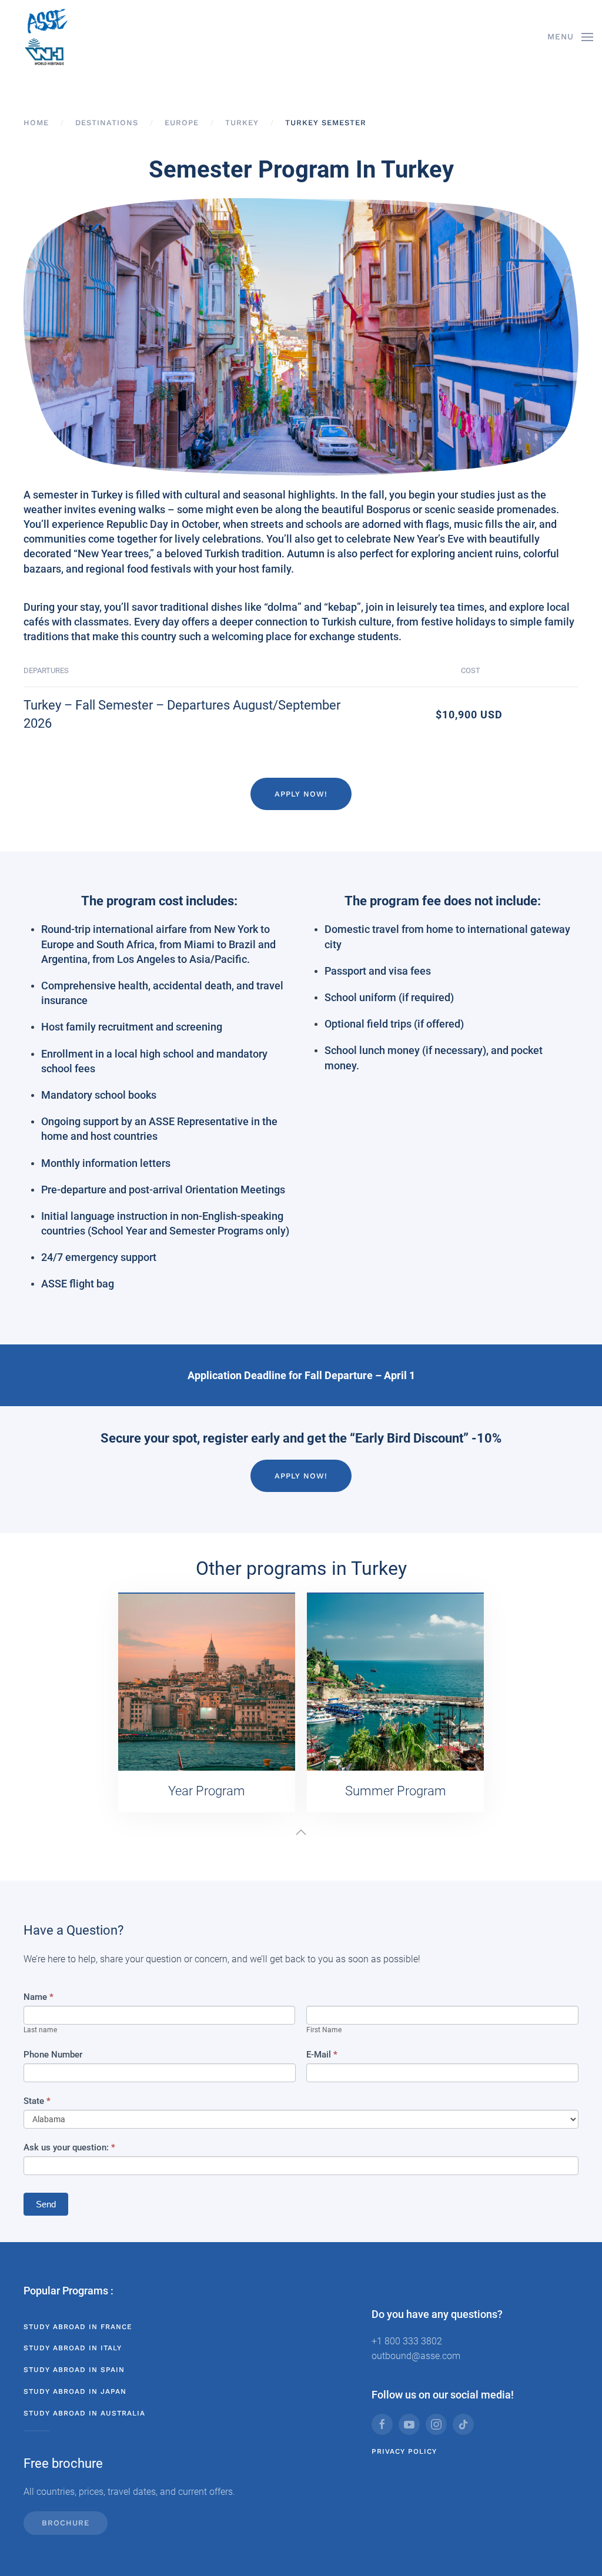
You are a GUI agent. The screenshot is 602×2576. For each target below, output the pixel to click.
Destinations (107, 123)
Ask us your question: (69, 2147)
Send (46, 2204)
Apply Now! (301, 794)
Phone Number (53, 2055)
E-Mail (322, 2055)
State (37, 2101)
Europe (182, 123)
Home (36, 123)
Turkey (242, 123)
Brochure (66, 2523)
